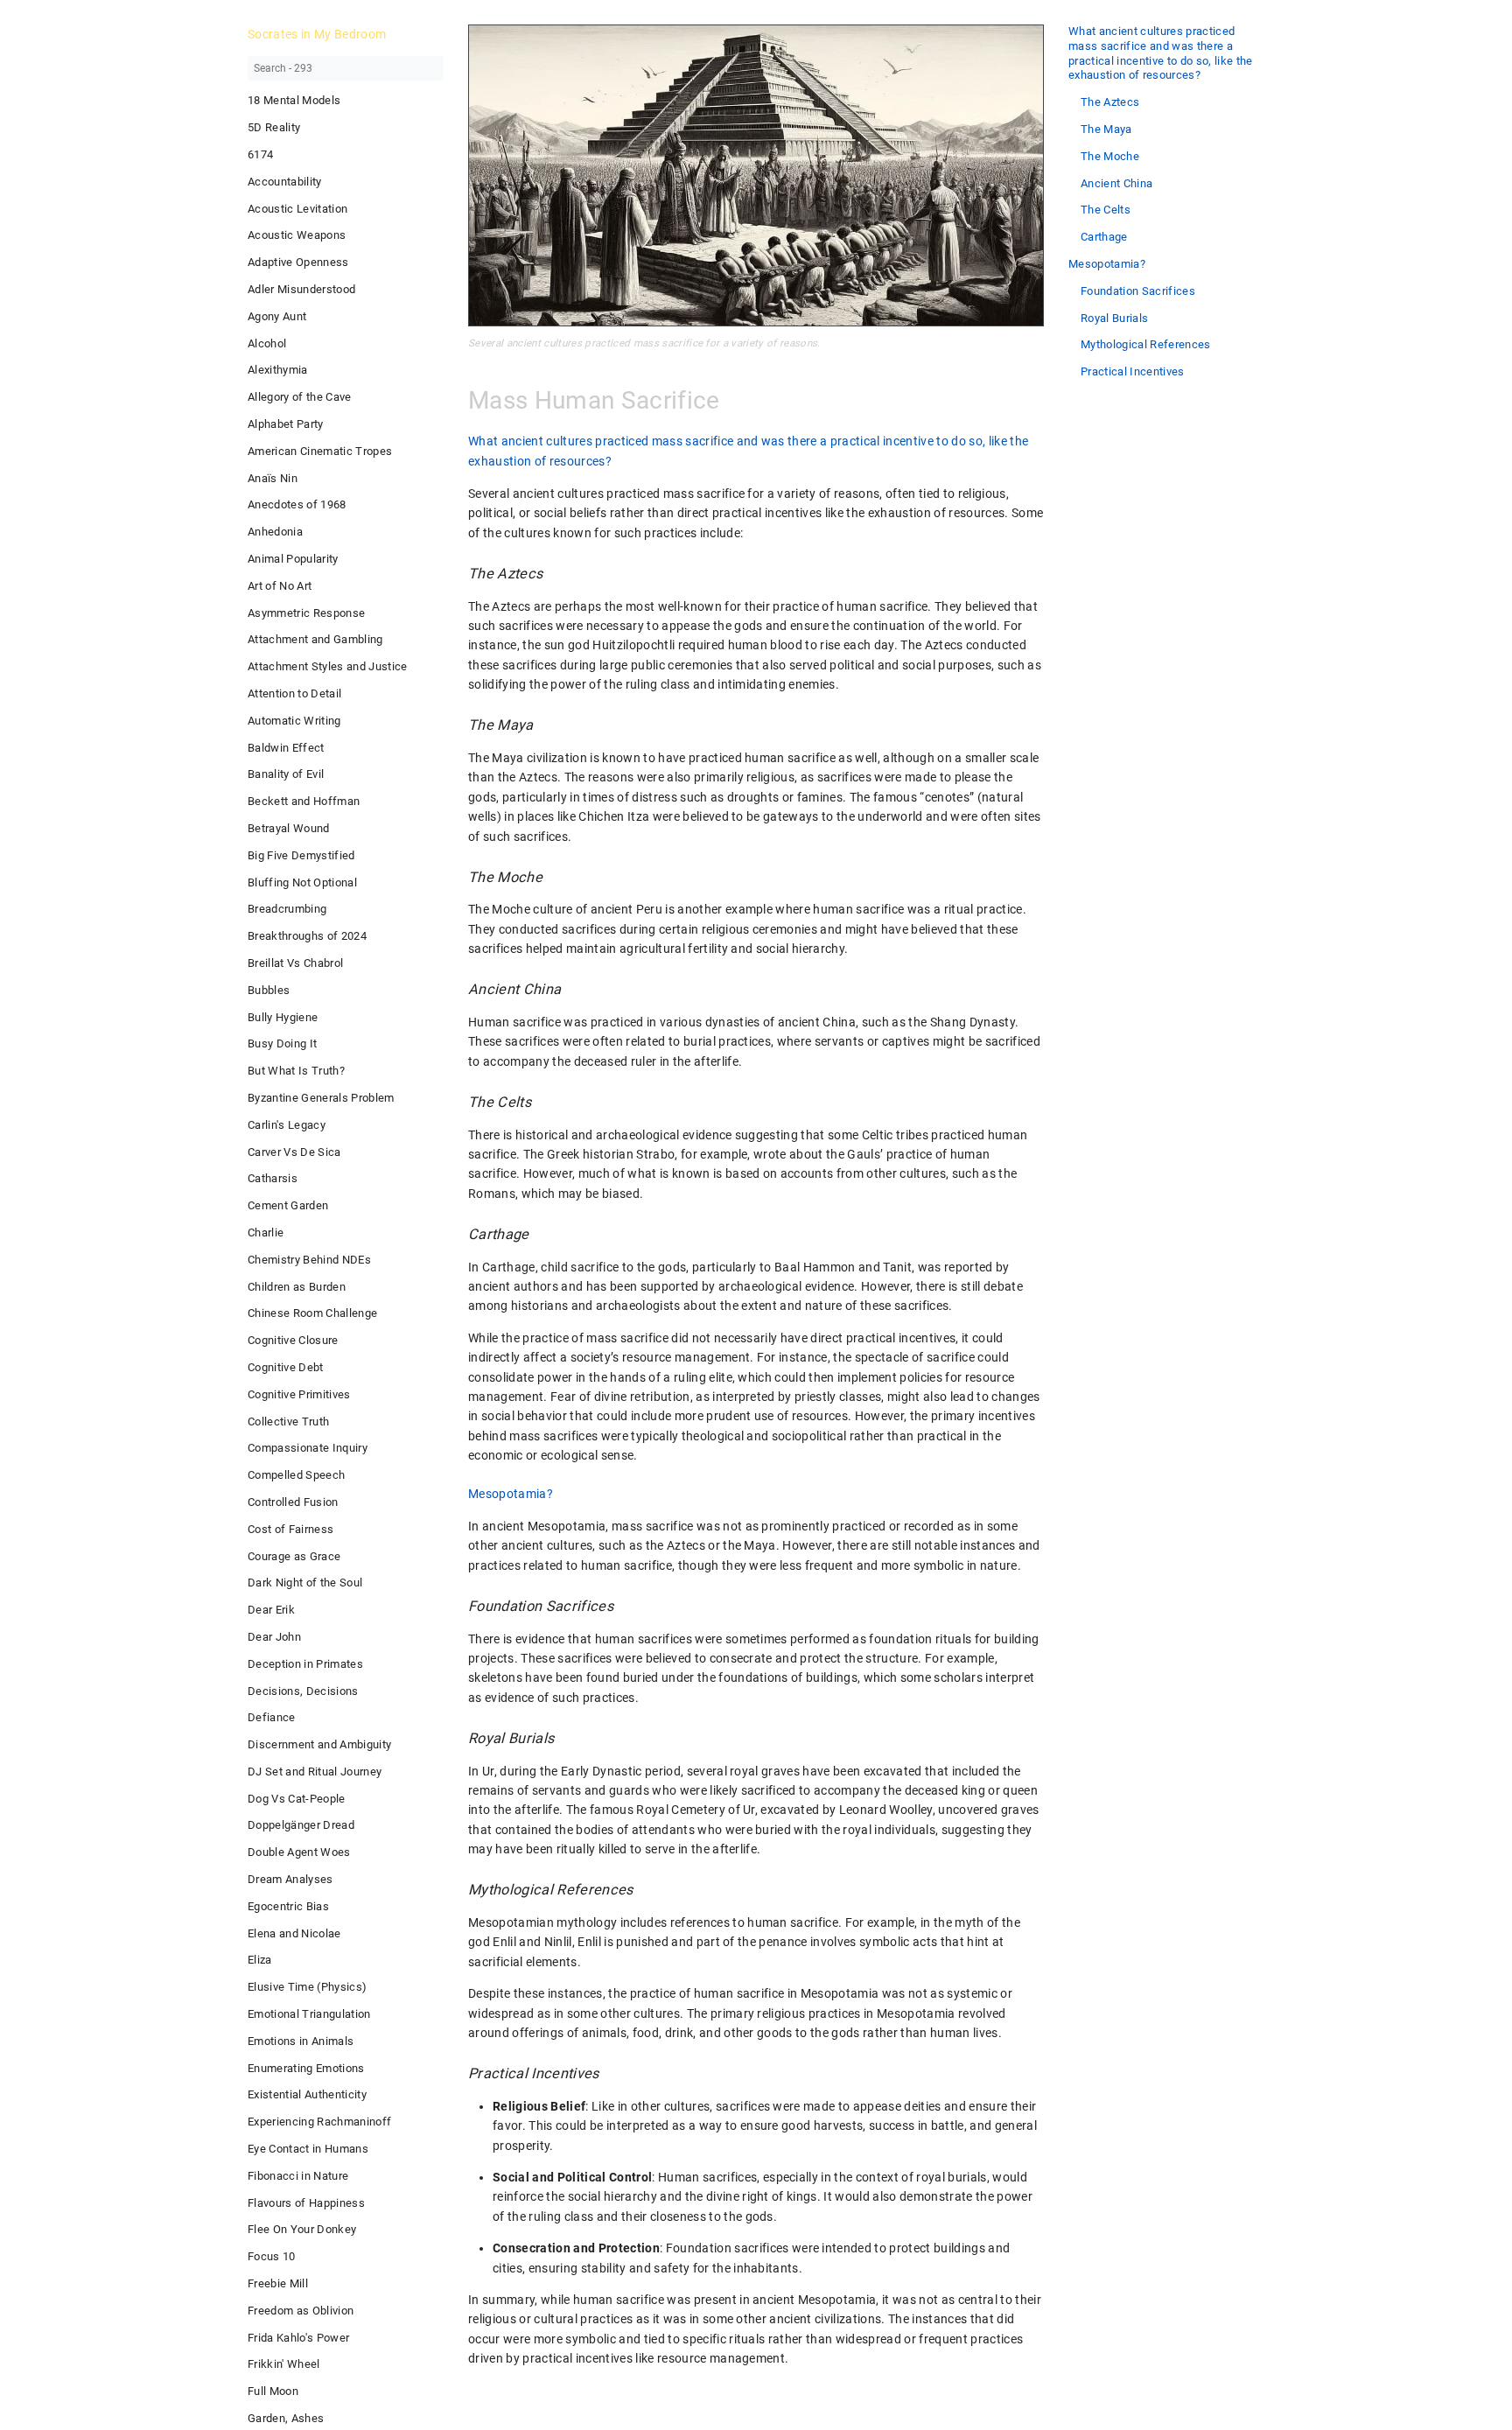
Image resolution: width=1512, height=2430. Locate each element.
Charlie (266, 1233)
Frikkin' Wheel (284, 2364)
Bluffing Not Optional (302, 882)
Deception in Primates (305, 1664)
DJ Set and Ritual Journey (315, 1772)
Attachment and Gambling (315, 639)
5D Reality (274, 127)
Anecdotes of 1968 (297, 504)
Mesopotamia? (1107, 264)
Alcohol (267, 343)
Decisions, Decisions (303, 1691)
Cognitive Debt (286, 1367)
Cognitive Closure (293, 1340)
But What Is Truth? (296, 1071)
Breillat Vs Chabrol (295, 963)
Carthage (1104, 237)
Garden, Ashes (286, 2418)
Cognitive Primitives (299, 1394)
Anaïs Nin (273, 478)
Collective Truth (288, 1422)
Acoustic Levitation (297, 209)
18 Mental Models (294, 100)
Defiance (272, 1717)
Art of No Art (280, 586)
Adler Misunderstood (301, 289)
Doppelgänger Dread (301, 1825)
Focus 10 (272, 2256)
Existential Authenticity (307, 2094)
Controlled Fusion (293, 1502)
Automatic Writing (294, 721)
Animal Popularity (293, 559)
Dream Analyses (290, 1879)
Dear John (274, 1637)
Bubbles (269, 990)
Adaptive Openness (298, 262)
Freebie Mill (278, 2283)
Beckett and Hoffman (304, 801)
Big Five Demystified (301, 855)
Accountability (285, 182)
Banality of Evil (286, 774)
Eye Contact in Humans (308, 2149)
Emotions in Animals (301, 2041)
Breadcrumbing (287, 909)
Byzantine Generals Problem (321, 1098)
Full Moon (273, 2391)
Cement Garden (288, 1205)
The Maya (1106, 129)
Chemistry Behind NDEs (309, 1260)
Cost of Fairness (290, 1529)
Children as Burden (297, 1287)
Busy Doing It (282, 1043)
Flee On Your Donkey (302, 2229)
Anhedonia (275, 532)
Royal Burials (1114, 318)
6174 (260, 154)
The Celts (1106, 210)
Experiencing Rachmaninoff (319, 2122)
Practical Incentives (1133, 371)
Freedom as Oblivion (301, 2311)
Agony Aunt (277, 316)
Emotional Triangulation (309, 2014)
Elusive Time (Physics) (307, 1987)
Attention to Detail (294, 693)
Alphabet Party (286, 424)
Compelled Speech (296, 1475)
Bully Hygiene (283, 1017)
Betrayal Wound (289, 828)
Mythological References (1146, 344)
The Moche (1110, 156)
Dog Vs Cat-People (297, 1799)
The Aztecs (1110, 102)
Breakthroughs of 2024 (307, 936)
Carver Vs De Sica (294, 1152)
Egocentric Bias (288, 1906)
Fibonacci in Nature (298, 2176)
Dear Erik (271, 1610)
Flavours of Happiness (306, 2203)
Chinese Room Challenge (312, 1313)
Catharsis (273, 1178)
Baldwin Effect (286, 748)
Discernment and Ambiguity (319, 1744)
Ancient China (1116, 183)
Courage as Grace (294, 1556)
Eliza (260, 1960)
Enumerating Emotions (306, 2068)
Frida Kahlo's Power (298, 2338)
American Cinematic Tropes (320, 451)
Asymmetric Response (306, 613)
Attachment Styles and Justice (328, 666)
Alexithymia (278, 370)
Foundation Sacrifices (1138, 291)
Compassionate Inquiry (308, 1448)
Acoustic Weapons (297, 235)
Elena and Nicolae (294, 1933)
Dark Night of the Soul (305, 1583)
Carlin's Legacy (287, 1125)
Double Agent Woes (299, 1852)
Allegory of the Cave (300, 397)
